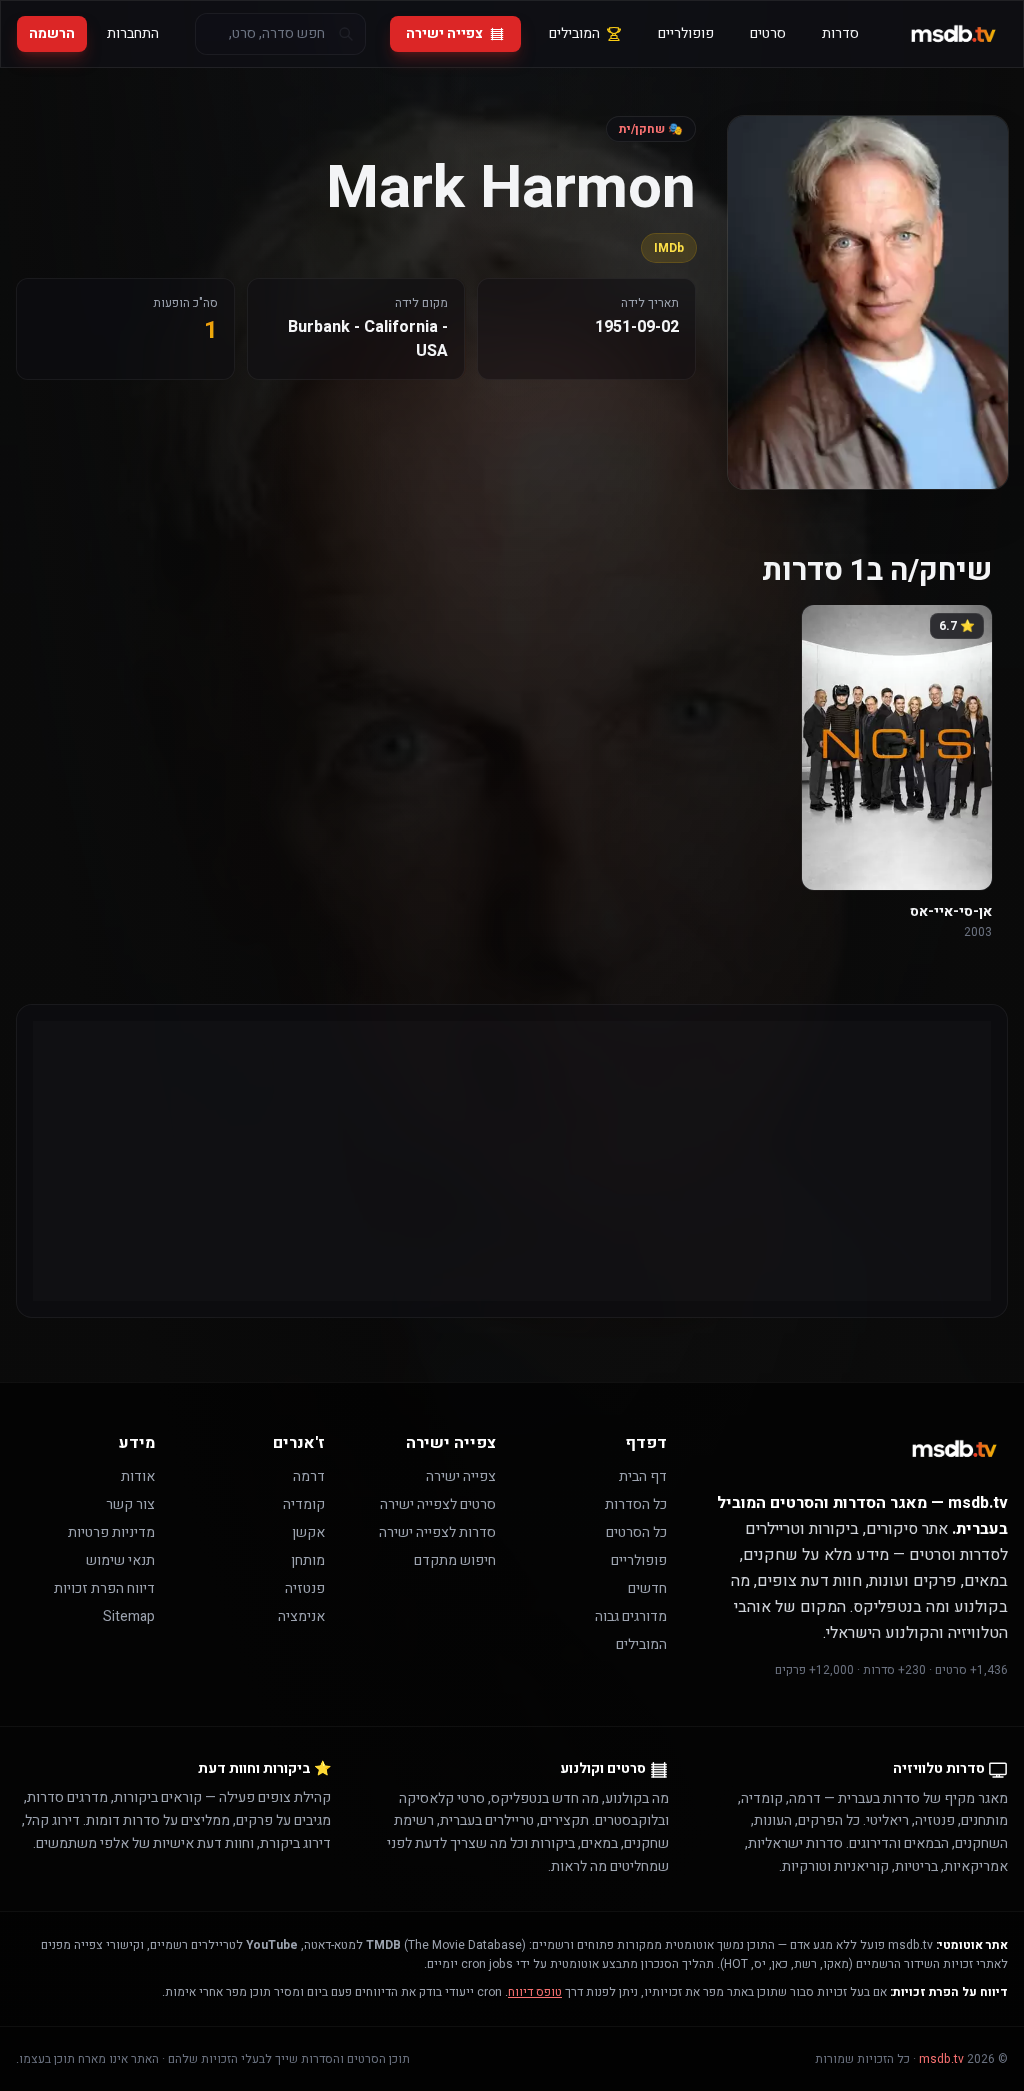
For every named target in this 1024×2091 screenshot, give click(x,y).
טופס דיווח (535, 1992)
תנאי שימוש (120, 1560)
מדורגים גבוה (631, 1616)
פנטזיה (305, 1588)
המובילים (574, 33)
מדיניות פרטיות (111, 1532)
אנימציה (301, 1616)
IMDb (669, 248)
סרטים (768, 33)
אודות (138, 1476)
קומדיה (304, 1504)
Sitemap (129, 1616)
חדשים (647, 1588)
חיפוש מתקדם (455, 1560)
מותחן (308, 1560)
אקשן (308, 1532)
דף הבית (643, 1476)
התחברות (133, 33)
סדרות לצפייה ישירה (437, 1532)
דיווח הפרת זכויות (104, 1588)
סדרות (840, 33)
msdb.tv (941, 2059)
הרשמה (52, 33)
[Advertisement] (512, 1161)
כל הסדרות (636, 1504)
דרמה (309, 1476)
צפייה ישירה (444, 33)
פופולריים (686, 33)
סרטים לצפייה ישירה (438, 1504)
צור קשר (130, 1504)
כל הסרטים (636, 1532)
